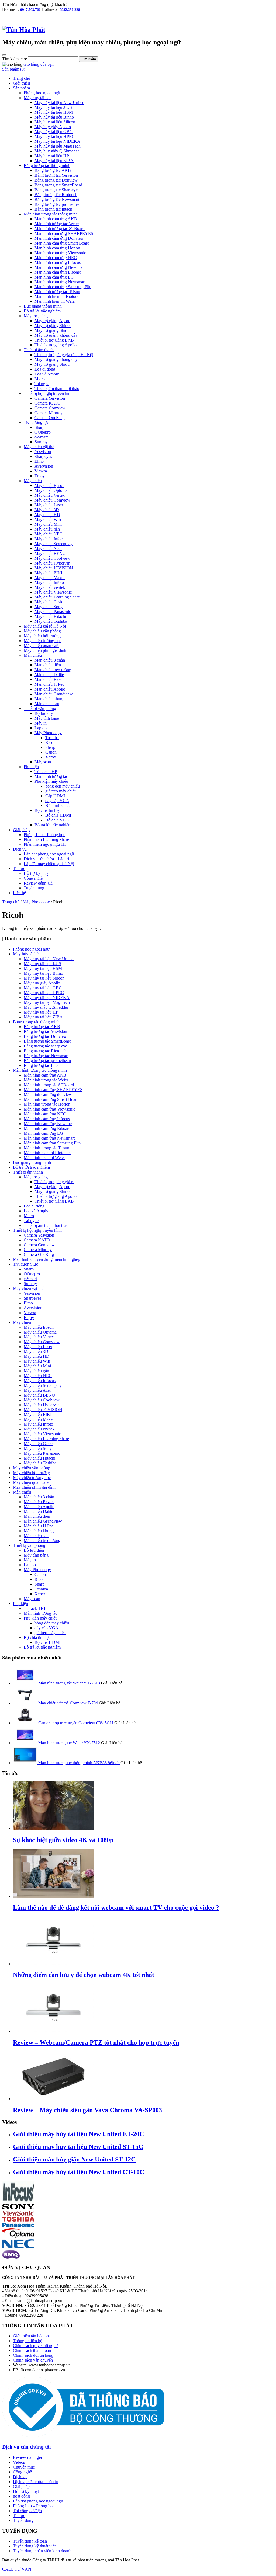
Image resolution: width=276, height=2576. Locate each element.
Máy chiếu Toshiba (51, 621)
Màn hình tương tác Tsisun (57, 292)
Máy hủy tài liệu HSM (54, 112)
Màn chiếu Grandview (54, 694)
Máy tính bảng (47, 718)
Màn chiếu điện (48, 665)
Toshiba (52, 738)
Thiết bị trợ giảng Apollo (56, 345)
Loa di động (45, 369)
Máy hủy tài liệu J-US (53, 107)
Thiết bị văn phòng (40, 709)
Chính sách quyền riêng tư (35, 2346)
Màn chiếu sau (47, 704)
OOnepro (43, 432)
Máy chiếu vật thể (39, 447)
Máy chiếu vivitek (50, 587)
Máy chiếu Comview (52, 500)
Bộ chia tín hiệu (48, 810)
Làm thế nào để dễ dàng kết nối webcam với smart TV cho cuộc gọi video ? (116, 1907)
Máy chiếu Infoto (49, 582)
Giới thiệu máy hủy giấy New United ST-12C (74, 2159)
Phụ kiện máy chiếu (51, 781)
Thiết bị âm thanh (39, 350)
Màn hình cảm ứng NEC (56, 258)
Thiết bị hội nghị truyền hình (48, 393)
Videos (19, 2462)
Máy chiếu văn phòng (42, 631)
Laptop (41, 728)
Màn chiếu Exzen (49, 679)
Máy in (41, 723)
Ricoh (50, 742)
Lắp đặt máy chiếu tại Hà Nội (49, 864)
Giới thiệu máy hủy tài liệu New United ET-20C (78, 2134)
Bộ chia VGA (57, 820)
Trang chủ (22, 78)
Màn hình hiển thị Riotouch (58, 296)
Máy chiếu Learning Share (57, 597)
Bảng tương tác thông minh (47, 166)
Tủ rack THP (46, 772)
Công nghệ (33, 878)
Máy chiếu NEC (49, 534)
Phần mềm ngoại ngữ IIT (45, 844)
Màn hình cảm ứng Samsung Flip (63, 287)
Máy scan (43, 762)
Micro (40, 379)
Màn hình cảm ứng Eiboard (58, 272)
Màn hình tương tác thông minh (51, 214)
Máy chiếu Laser (49, 505)
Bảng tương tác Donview (56, 180)
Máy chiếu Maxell (50, 578)
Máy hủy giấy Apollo (53, 127)
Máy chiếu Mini (48, 524)
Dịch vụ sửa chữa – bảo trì (46, 859)
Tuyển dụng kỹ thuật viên (35, 2546)
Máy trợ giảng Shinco (53, 326)
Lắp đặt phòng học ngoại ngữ (49, 854)
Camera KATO (48, 403)
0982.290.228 (70, 10)
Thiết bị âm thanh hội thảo (57, 389)
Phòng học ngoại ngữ (42, 93)
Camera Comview (50, 408)
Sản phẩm (21, 88)
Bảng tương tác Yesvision (56, 175)
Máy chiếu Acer (48, 549)
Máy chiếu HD (47, 515)
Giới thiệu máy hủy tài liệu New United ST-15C (78, 2147)
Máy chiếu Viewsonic (53, 592)
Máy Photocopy (48, 733)
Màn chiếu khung (49, 699)
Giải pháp (21, 830)
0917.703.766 (31, 10)
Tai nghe (42, 384)
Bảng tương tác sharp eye (45, 1046)
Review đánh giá (38, 883)
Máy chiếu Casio (49, 602)
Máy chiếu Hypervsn (52, 563)
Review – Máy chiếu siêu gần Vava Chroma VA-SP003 (87, 2110)
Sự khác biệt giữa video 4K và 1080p (63, 1840)
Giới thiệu (21, 83)
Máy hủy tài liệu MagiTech (58, 146)
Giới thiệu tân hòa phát (32, 2336)
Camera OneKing (50, 418)
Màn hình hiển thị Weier (55, 301)
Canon (51, 752)
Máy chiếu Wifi (48, 519)
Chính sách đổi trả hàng (33, 2355)
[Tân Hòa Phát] (24, 30)
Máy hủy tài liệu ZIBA (54, 161)
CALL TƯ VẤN (17, 2569)
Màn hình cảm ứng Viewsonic (60, 253)
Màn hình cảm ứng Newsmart (60, 282)
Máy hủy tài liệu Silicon (55, 122)
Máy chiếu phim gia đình (45, 650)
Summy (41, 442)
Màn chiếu (33, 655)
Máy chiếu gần (47, 529)
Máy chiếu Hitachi (50, 616)
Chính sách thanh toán (32, 2350)
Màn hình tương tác (51, 776)
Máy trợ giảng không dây (56, 335)
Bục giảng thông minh (43, 306)
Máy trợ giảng (36, 316)
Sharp (39, 427)
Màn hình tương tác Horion (47, 1104)
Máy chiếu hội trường (42, 636)
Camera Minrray (49, 413)
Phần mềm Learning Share (46, 839)
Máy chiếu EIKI (48, 573)
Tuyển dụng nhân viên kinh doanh (42, 2551)
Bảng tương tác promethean (58, 204)
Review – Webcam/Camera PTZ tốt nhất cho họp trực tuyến (96, 2042)
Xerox (51, 757)
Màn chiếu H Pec (49, 684)
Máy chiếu (33, 481)
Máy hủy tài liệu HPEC (55, 136)
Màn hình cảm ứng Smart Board (62, 243)
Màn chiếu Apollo (50, 689)
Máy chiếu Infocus (50, 539)
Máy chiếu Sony (49, 607)
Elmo (39, 461)
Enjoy (40, 476)
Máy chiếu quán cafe (42, 645)
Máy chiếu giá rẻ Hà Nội (45, 626)
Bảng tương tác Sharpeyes (57, 190)
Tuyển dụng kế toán (30, 2541)
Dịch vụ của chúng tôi (26, 2447)
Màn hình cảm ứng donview (48, 1094)
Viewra (41, 471)
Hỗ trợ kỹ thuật (37, 873)
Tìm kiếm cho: (15, 59)
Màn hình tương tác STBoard (60, 229)
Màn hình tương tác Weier (57, 224)
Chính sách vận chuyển (33, 2360)
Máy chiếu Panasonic (53, 612)
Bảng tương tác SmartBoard (58, 185)
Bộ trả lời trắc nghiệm (42, 311)
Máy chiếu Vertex (50, 495)
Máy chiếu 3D (47, 510)
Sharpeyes (43, 456)
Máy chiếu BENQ (50, 553)
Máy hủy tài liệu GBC (54, 132)
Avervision (44, 466)
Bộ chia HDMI (58, 815)
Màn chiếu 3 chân (50, 660)
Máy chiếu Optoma (51, 490)
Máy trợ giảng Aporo (52, 321)
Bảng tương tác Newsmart (57, 199)
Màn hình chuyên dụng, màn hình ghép (46, 1259)
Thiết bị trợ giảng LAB (54, 340)
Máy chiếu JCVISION (54, 568)
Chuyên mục (24, 2467)
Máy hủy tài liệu (38, 98)
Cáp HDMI (55, 796)
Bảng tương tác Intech (53, 209)
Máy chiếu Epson (49, 485)
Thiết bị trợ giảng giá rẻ (54, 1182)
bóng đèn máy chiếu (63, 786)
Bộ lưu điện (45, 713)
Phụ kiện (31, 767)
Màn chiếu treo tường (53, 670)
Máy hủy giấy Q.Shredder (57, 151)
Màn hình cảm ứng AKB (56, 219)
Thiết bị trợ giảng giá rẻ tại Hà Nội (64, 355)
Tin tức (19, 868)
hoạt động (21, 2496)
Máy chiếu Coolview (52, 558)
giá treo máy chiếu (61, 791)
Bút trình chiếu (58, 805)
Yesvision (43, 452)
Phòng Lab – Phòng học (44, 835)
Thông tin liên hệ (27, 2341)
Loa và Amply (47, 374)
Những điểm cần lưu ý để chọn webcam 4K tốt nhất (84, 1975)
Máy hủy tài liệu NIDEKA (57, 141)
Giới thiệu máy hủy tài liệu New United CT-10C (79, 2172)
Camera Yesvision (50, 398)
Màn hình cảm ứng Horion (57, 248)
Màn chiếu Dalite (49, 675)
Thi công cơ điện (27, 2511)
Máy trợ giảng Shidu (52, 330)
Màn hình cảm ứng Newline (58, 267)
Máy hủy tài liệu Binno (54, 117)
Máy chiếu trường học (43, 641)
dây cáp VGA (57, 801)
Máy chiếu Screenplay (54, 544)
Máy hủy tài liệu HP (52, 156)
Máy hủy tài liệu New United (59, 102)
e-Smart (41, 437)
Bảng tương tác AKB (53, 170)
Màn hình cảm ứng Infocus (58, 262)
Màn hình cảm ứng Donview (59, 238)
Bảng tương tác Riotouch (56, 195)
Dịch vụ (20, 849)
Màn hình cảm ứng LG (54, 277)
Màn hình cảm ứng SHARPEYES (64, 233)
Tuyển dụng (34, 888)
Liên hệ (19, 893)
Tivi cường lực (36, 422)
